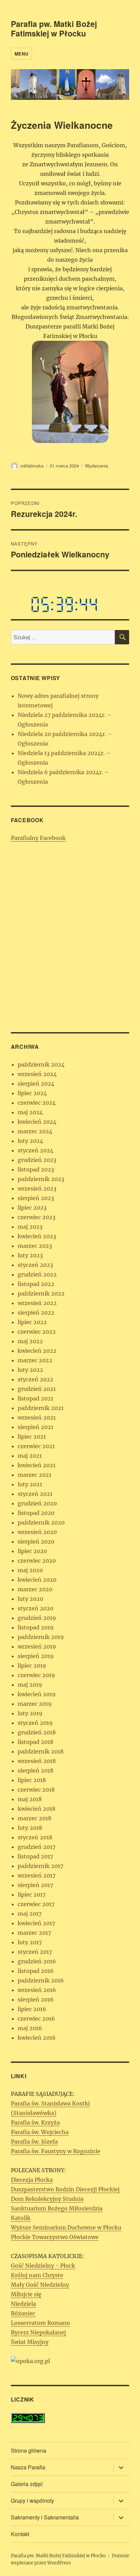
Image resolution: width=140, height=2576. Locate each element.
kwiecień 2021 (37, 1465)
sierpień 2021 (36, 1427)
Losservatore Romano (40, 2323)
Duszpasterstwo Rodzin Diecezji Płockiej (65, 2189)
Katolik (21, 2218)
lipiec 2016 (32, 2009)
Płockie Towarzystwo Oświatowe (55, 2237)
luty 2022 (30, 1370)
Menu (21, 54)
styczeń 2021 (35, 1494)
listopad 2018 (36, 1742)
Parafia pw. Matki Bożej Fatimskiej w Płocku (54, 28)
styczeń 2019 (35, 1723)
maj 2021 (30, 1456)
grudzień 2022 (37, 1274)
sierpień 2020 (36, 1542)
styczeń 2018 (35, 1837)
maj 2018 (30, 1799)
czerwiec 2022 (37, 1332)
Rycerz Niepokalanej (38, 2332)
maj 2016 (30, 2028)
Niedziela (23, 2304)
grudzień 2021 (37, 1389)
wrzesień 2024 (37, 1074)
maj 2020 (30, 1570)
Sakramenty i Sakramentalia (45, 2517)
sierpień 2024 (36, 1084)
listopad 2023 (36, 1169)
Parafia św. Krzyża (35, 2122)
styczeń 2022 (36, 1379)
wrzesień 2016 (37, 1990)
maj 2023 (30, 1227)
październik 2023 (41, 1179)
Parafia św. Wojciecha (40, 2132)
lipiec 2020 (32, 1551)
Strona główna (29, 2450)
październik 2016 (41, 1980)
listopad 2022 (36, 1284)
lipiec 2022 (32, 1322)
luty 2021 (30, 1484)
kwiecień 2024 (37, 1122)
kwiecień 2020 (37, 1580)
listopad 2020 (36, 1513)
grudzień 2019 (37, 1618)
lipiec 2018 (32, 1780)
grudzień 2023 (37, 1160)
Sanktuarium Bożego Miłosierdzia (57, 2208)
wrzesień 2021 (37, 1417)
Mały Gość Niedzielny (40, 2285)
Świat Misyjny (30, 2342)
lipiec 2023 (32, 1208)
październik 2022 (41, 1293)
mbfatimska (32, 466)
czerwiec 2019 (36, 1675)
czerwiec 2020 (37, 1561)
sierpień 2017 (35, 1885)
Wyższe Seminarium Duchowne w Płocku (66, 2227)
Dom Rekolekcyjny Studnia (47, 2199)
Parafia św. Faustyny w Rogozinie (56, 2151)
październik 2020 (41, 1522)
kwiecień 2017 (36, 1923)
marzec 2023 (35, 1246)
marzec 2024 (35, 1131)
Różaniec (23, 2313)
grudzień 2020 (37, 1503)
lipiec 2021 (32, 1437)
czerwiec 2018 (36, 1790)
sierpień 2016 (36, 1999)
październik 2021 (41, 1408)
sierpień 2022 (36, 1313)
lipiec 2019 (32, 1666)
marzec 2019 (35, 1704)
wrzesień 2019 (37, 1646)
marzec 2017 (34, 1933)
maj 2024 (30, 1112)
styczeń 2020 (36, 1608)
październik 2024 (41, 1064)
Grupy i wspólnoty (32, 2501)
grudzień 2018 (37, 1732)
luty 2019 (30, 1713)
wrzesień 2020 (37, 1532)
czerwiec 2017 (36, 1904)
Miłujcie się (26, 2294)
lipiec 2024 (32, 1093)
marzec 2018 (34, 1818)
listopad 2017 (35, 1856)
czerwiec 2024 (37, 1103)
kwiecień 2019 (37, 1694)
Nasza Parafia (28, 2467)
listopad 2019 (36, 1627)
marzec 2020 (35, 1589)
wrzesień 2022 (37, 1303)
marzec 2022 (35, 1360)
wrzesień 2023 (37, 1189)
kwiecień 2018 (37, 1809)
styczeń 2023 (35, 1265)
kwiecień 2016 (37, 2038)
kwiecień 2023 (37, 1236)
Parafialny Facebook (38, 838)
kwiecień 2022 (37, 1351)
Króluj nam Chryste (37, 2275)
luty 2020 (30, 1599)
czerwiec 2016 (36, 2019)
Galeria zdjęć (27, 2484)
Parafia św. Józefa (34, 2142)
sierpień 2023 (36, 1198)
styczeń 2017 (35, 1952)
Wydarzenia (97, 466)
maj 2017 (30, 1914)
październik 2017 (40, 1866)
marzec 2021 (34, 1475)
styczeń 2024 (36, 1150)
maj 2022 (30, 1341)
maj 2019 (30, 1685)
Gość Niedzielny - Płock (43, 2266)
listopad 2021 (36, 1398)
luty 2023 (30, 1255)
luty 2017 (30, 1942)
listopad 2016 (36, 1971)
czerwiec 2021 (36, 1446)
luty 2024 (30, 1141)
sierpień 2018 (36, 1770)
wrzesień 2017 (37, 1875)
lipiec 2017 (32, 1895)
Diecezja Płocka (32, 2180)
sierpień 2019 (36, 1656)
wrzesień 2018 (37, 1761)
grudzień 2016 (37, 1961)
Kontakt (20, 2534)
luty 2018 (30, 1828)
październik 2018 (41, 1751)
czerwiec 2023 (37, 1217)
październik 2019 (41, 1637)
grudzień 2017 (37, 1847)
